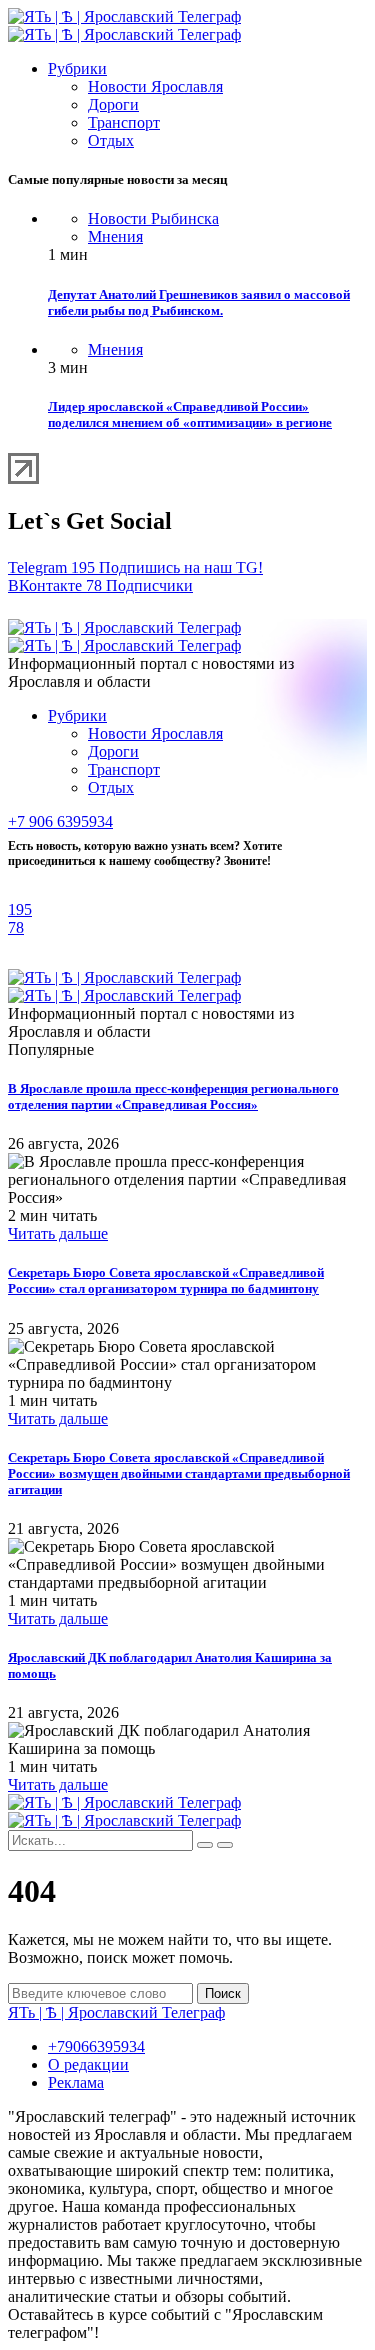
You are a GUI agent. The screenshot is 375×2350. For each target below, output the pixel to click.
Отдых (111, 140)
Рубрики (77, 68)
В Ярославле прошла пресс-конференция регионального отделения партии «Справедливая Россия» (173, 1096)
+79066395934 (96, 2046)
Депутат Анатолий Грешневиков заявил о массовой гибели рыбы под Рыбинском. (199, 302)
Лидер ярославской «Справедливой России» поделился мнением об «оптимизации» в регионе (190, 414)
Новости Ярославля (155, 86)
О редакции (88, 2064)
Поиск (223, 1993)
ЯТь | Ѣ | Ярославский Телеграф (116, 2012)
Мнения (115, 236)
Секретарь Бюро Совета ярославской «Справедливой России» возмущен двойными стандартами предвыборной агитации (179, 1473)
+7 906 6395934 (60, 821)
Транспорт (124, 122)
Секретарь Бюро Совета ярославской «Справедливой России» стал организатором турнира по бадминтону (166, 1280)
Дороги (113, 104)
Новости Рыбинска (153, 218)
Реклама (76, 2082)
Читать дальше (58, 1233)
